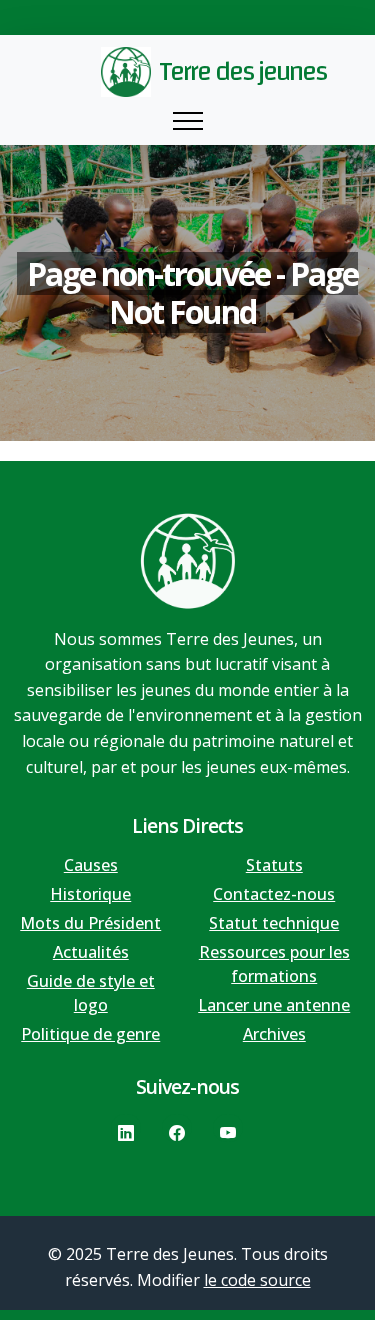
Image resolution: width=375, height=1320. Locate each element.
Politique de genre (90, 1034)
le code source (257, 1280)
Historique (90, 894)
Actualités (91, 952)
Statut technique (274, 923)
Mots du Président (90, 923)
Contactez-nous (274, 894)
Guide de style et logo (91, 993)
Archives (274, 1034)
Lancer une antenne (274, 1005)
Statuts (274, 865)
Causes (91, 865)
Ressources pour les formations (274, 964)
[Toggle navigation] (188, 121)
